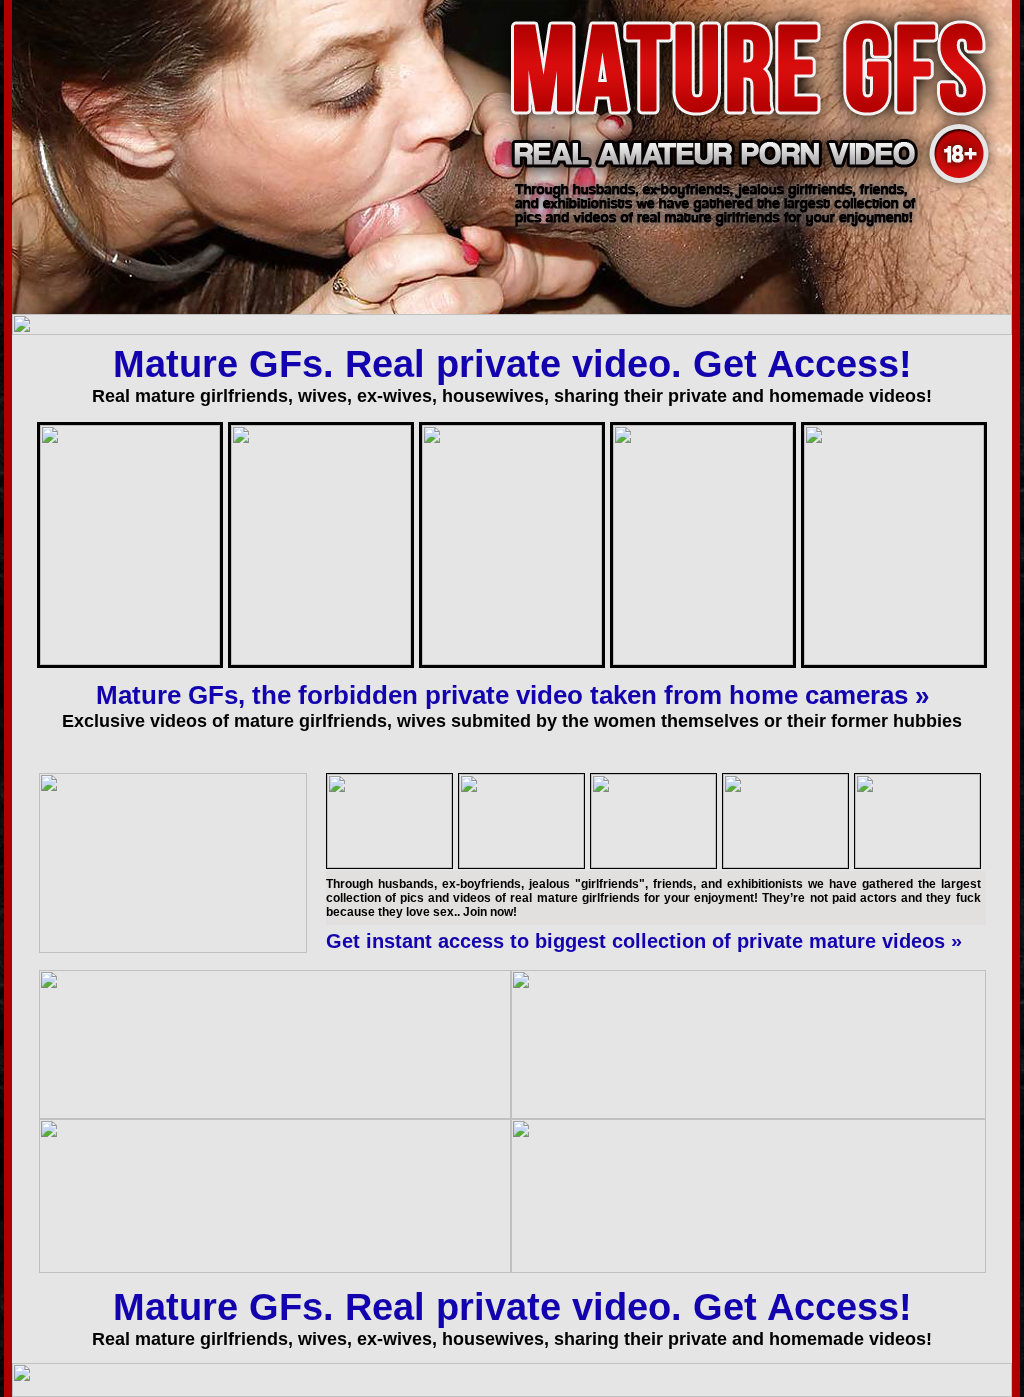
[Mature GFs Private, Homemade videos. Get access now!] (512, 188)
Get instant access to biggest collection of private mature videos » (644, 941)
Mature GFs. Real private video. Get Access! (512, 364)
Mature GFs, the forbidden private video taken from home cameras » (512, 695)
